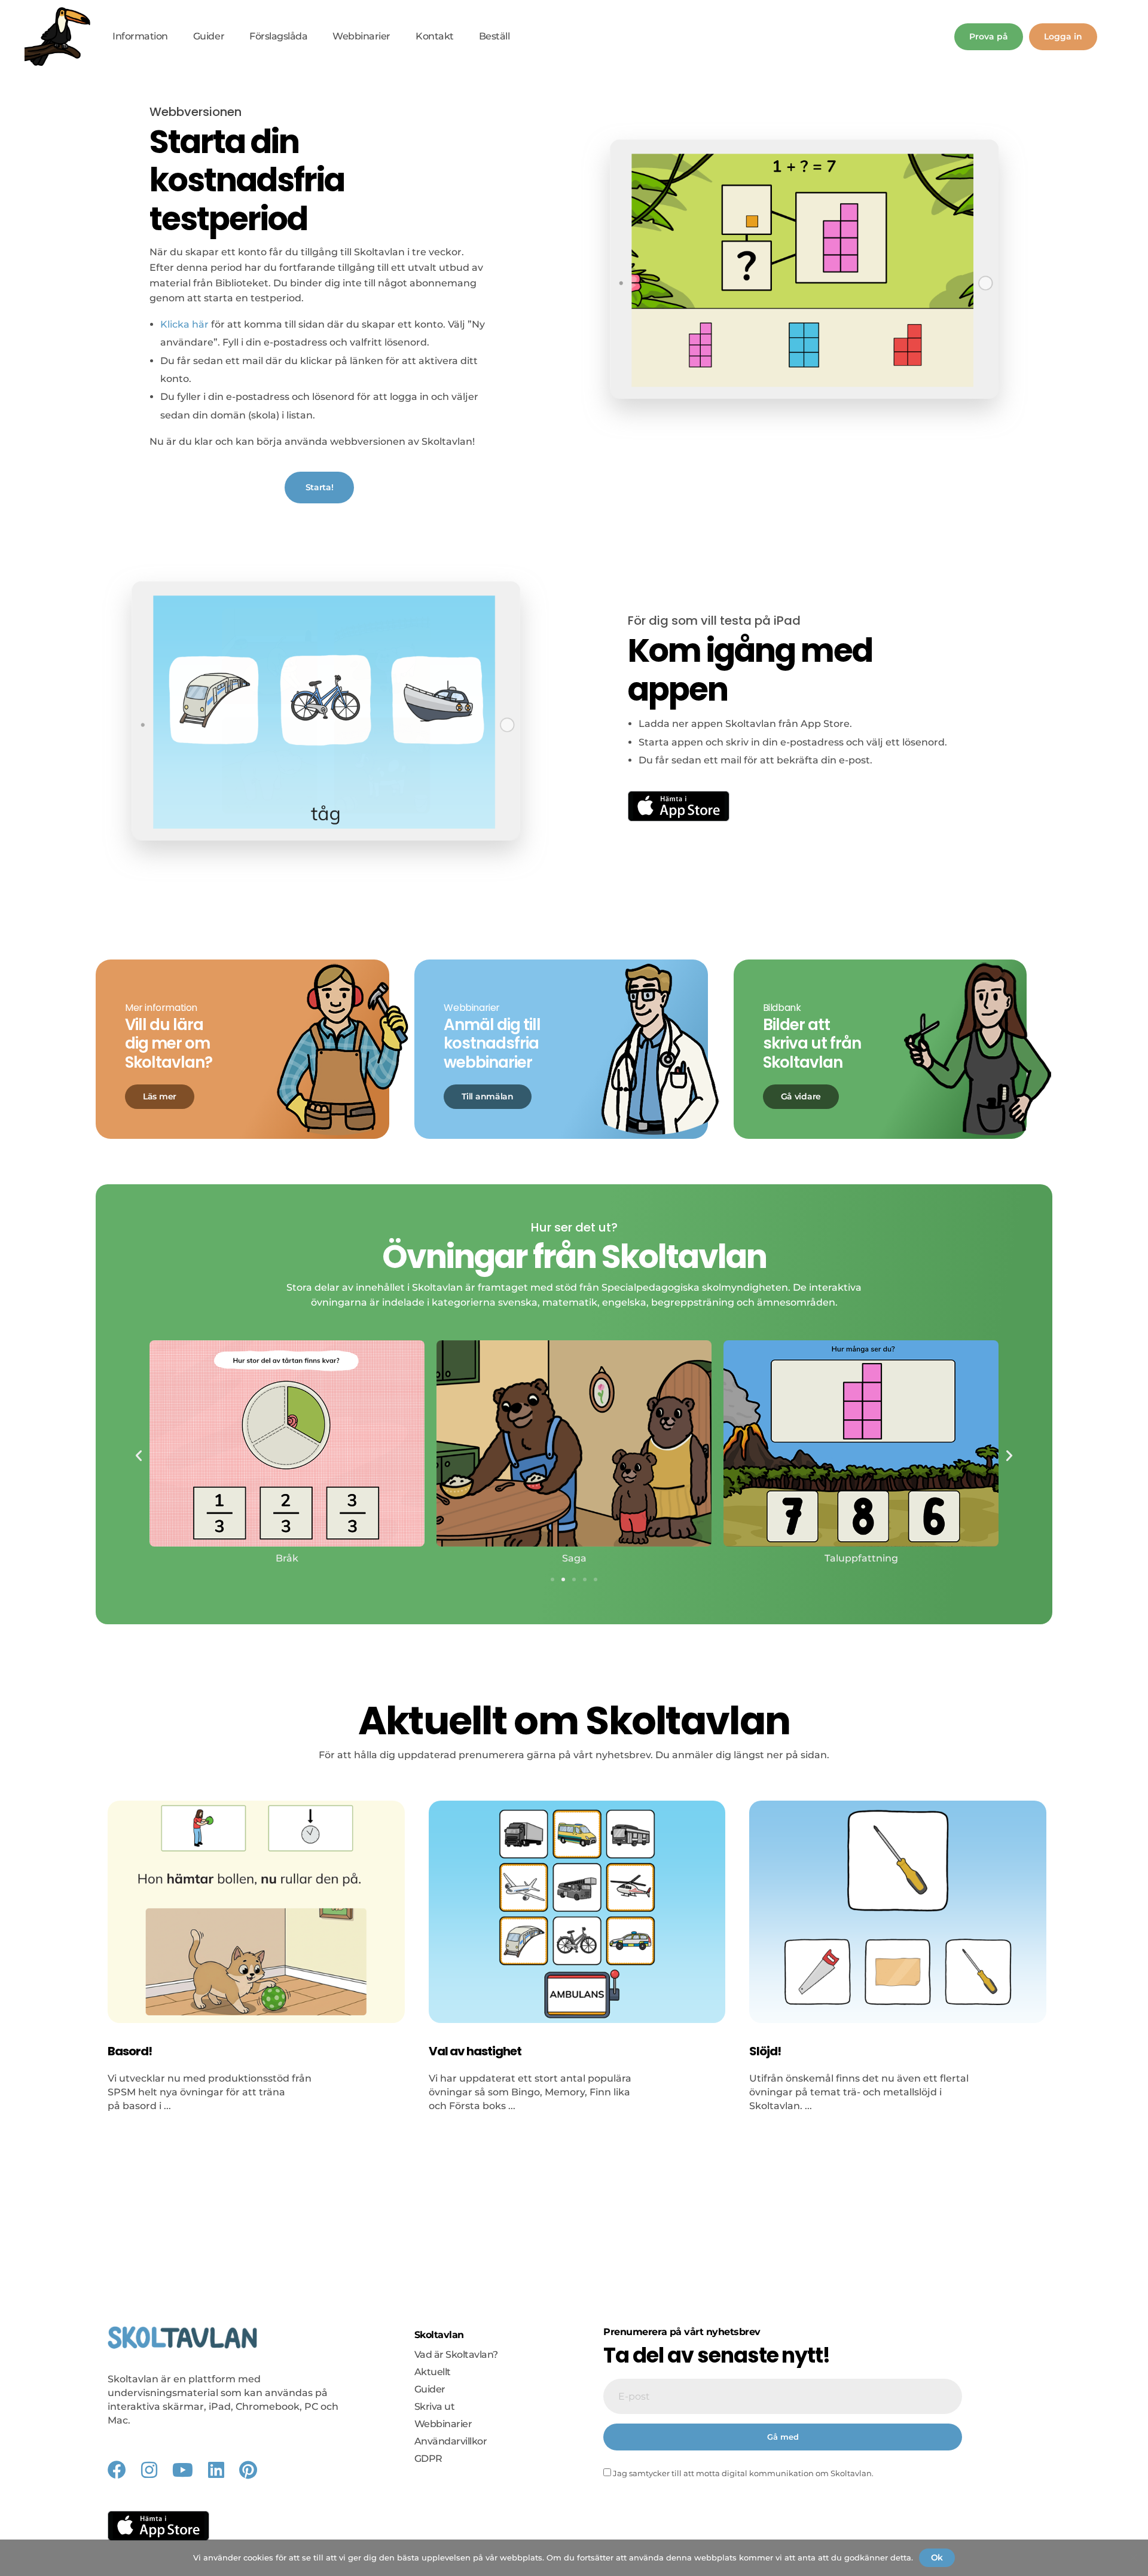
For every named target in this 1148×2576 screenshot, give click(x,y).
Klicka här (184, 324)
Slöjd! (765, 2051)
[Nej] (1133, 2557)
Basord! (130, 2051)
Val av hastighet (475, 2051)
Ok (937, 2557)
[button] (139, 1456)
